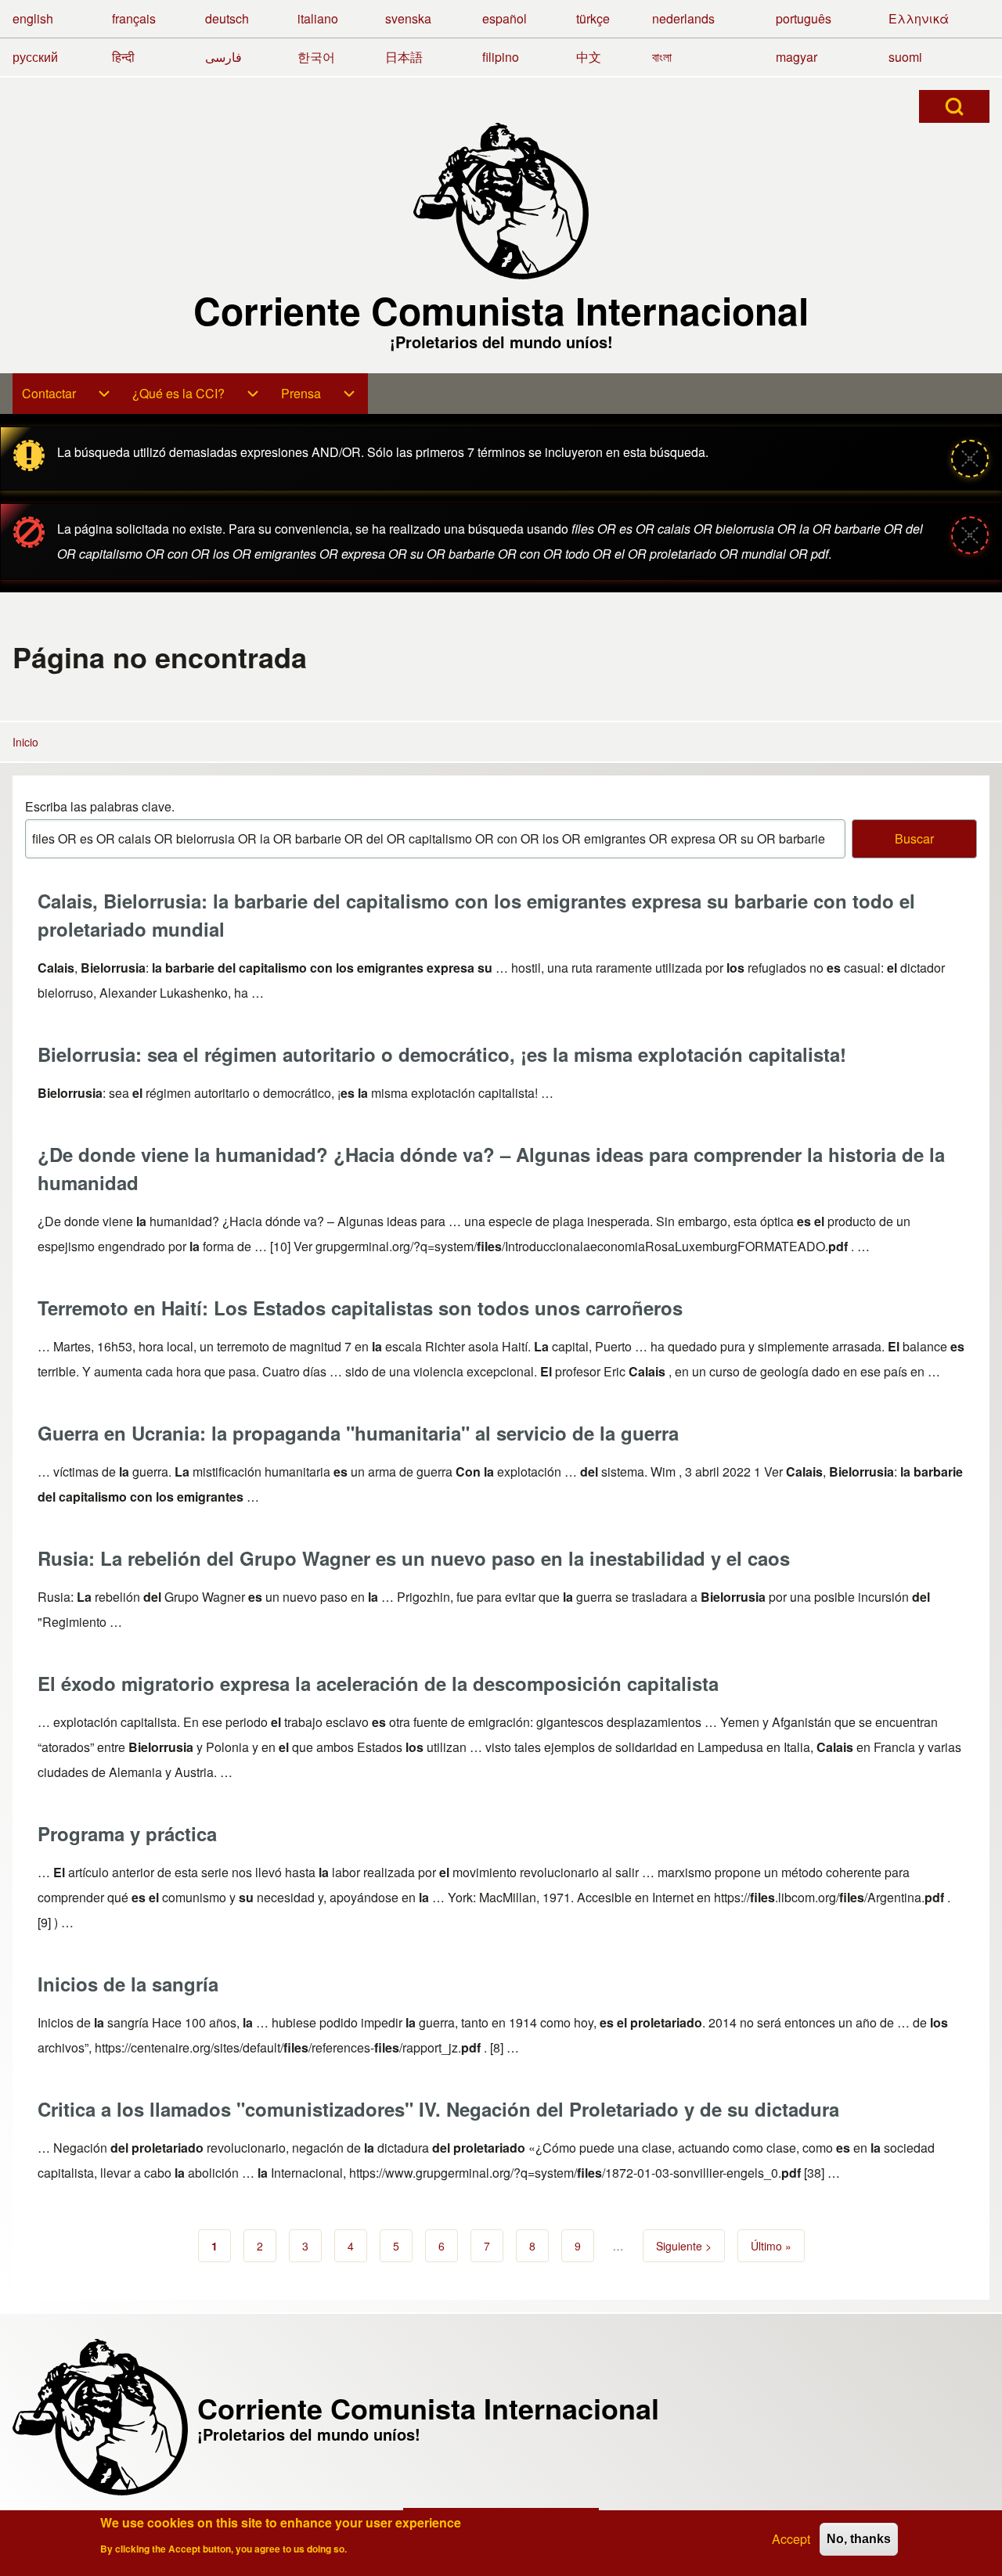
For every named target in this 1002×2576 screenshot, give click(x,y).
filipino (501, 57)
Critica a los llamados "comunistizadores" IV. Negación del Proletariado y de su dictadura (438, 2109)
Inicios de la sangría (128, 1984)
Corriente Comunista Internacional (501, 311)
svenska (408, 18)
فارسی (223, 57)
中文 (589, 57)
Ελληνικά (919, 18)
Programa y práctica (127, 1833)
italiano (318, 18)
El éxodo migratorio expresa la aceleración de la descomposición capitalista (378, 1683)
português (804, 18)
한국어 (316, 57)
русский (35, 57)
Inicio (25, 742)
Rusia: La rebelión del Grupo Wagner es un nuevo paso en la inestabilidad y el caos (414, 1558)
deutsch (227, 18)
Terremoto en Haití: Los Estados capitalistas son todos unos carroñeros (360, 1308)
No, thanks (859, 2539)
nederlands (683, 18)
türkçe (593, 18)
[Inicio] (501, 201)
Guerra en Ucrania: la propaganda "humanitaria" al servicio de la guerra (358, 1433)
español (505, 18)
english (33, 18)
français (134, 18)
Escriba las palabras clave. (100, 806)
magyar (797, 57)
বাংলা (662, 57)
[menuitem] (68, 394)
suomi (905, 57)
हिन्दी (123, 57)
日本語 (404, 57)
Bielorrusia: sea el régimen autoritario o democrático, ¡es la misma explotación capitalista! (442, 1054)
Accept (791, 2539)
